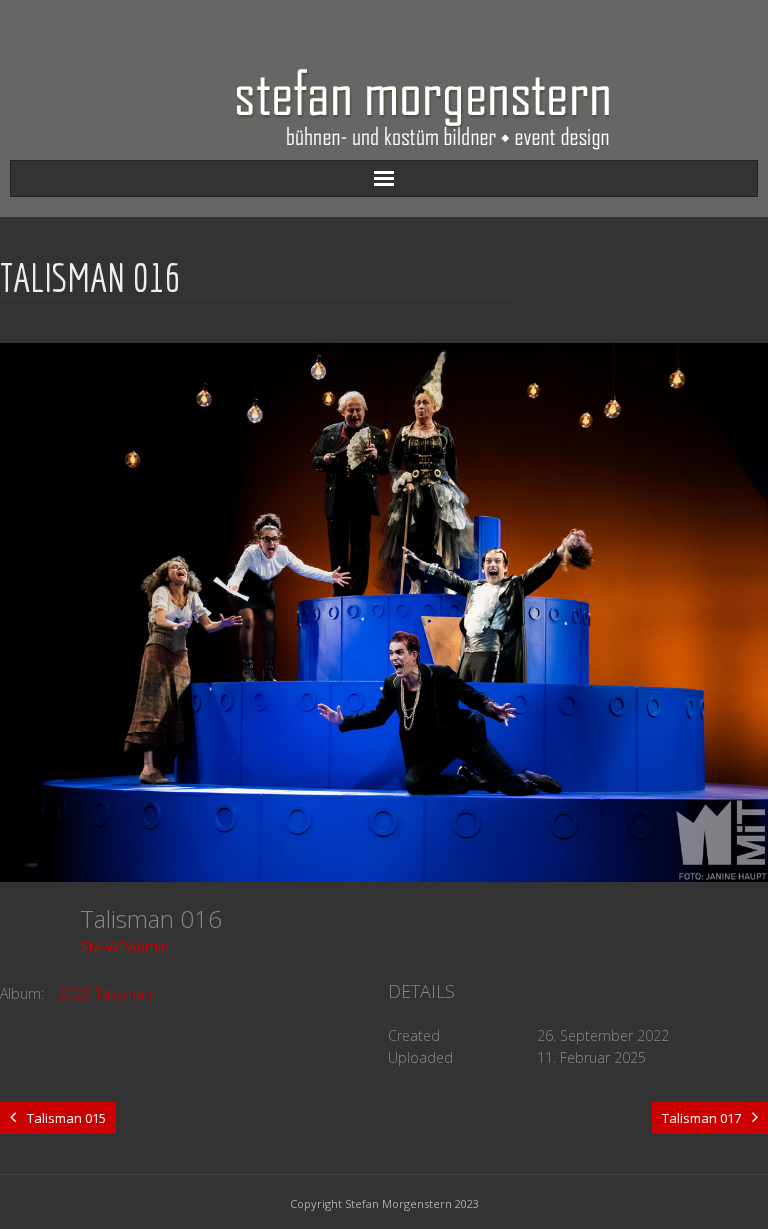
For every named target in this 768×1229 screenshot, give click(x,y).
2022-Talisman (105, 993)
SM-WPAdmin (124, 946)
